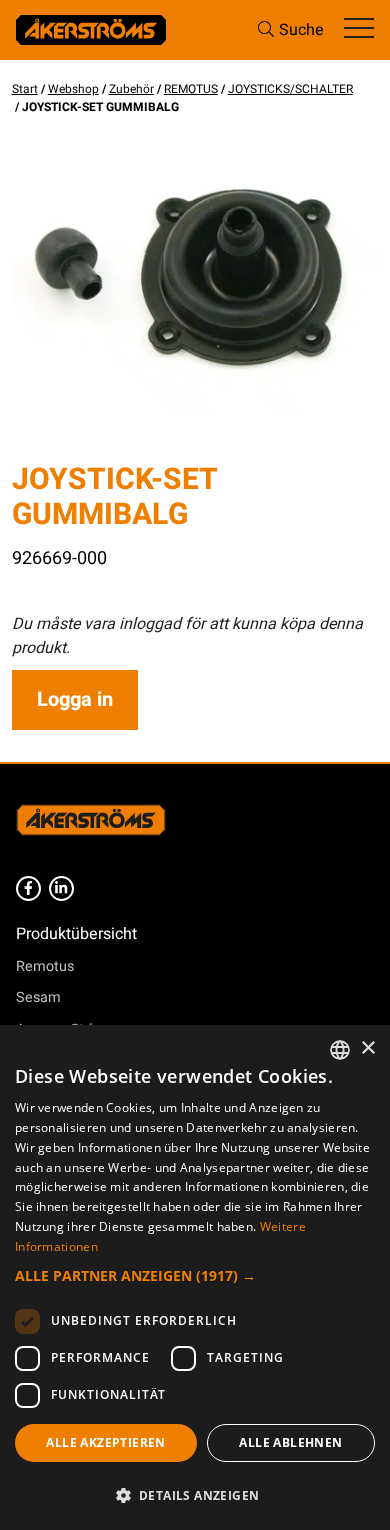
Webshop (73, 89)
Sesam (38, 997)
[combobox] (340, 1050)
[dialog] (195, 1277)
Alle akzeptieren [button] (105, 1442)
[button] (195, 1275)
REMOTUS (191, 89)
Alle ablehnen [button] (290, 1442)
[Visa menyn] (359, 29)
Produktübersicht (76, 934)
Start (25, 89)
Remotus (45, 966)
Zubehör (131, 89)
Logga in (75, 699)
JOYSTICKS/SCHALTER (290, 89)
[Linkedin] (61, 888)
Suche (301, 30)
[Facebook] (28, 888)
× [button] (367, 1048)
